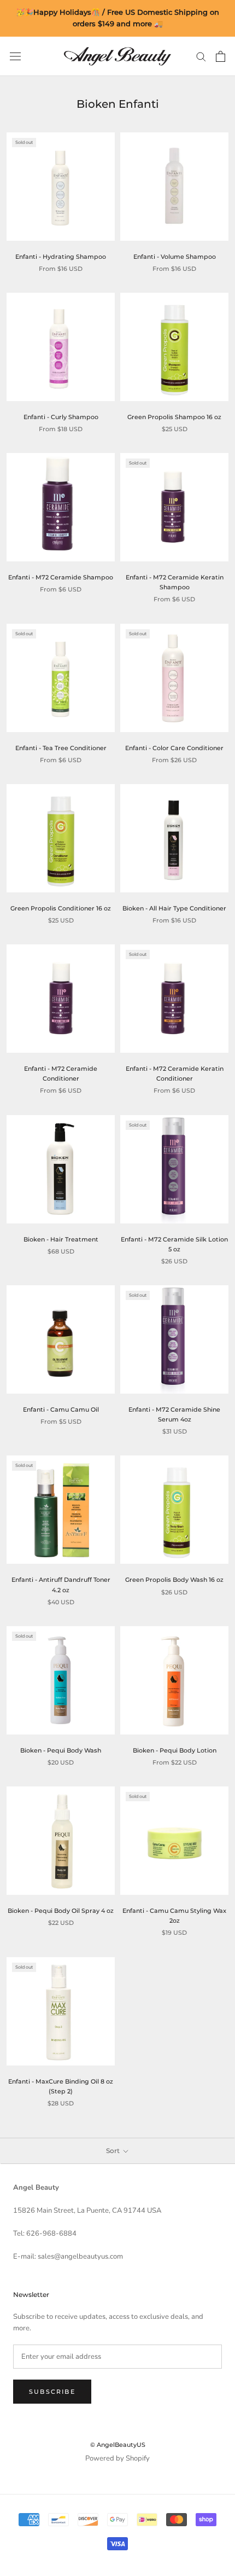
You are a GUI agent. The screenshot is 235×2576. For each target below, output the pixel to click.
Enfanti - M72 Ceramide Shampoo (61, 577)
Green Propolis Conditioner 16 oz (61, 908)
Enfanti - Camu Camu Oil (61, 1409)
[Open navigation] (15, 56)
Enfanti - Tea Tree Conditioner (61, 748)
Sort (114, 2151)
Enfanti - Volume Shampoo (175, 257)
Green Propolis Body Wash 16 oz (174, 1580)
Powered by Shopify (117, 2458)
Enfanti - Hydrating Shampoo (61, 257)
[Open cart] (221, 56)
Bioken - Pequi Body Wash (61, 1750)
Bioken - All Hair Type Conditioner (174, 908)
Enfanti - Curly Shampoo (61, 417)
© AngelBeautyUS (118, 2445)
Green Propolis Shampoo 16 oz (174, 417)
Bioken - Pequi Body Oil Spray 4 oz (61, 1911)
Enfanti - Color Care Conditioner (174, 748)
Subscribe (52, 2392)
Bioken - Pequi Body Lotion (175, 1750)
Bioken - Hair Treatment (61, 1239)
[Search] (201, 56)
